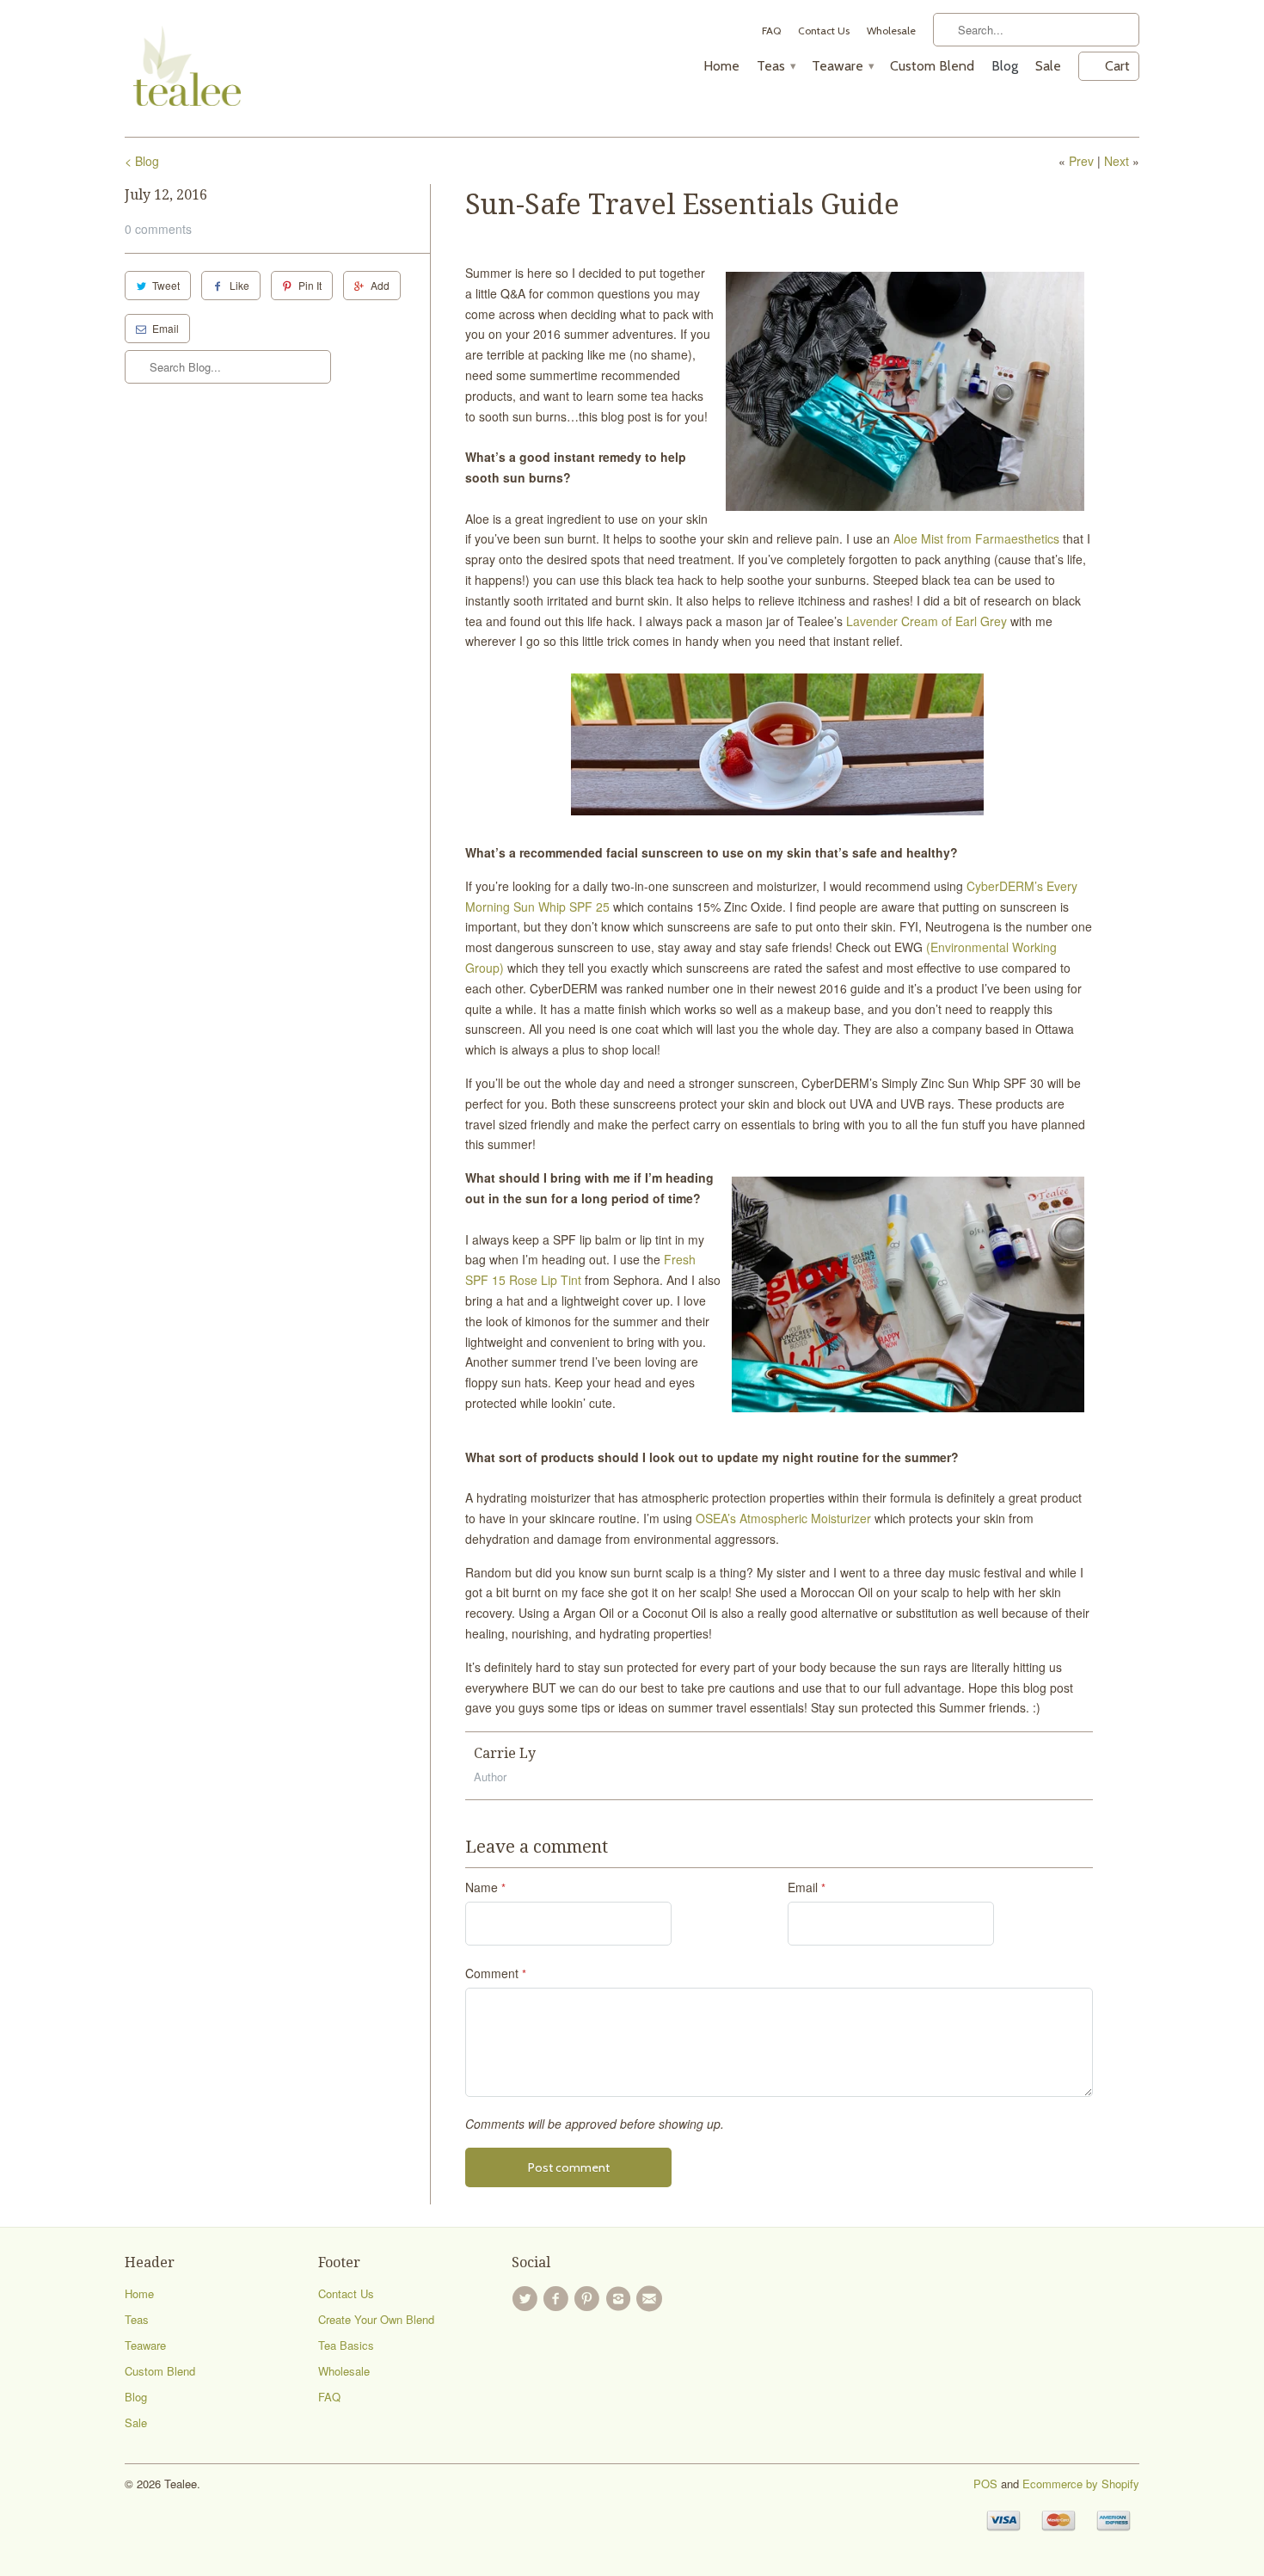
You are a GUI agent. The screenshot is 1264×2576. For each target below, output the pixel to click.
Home (721, 66)
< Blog (142, 161)
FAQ (771, 31)
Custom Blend (932, 66)
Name (485, 1887)
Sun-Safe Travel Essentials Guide (682, 205)
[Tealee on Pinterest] (590, 2299)
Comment (496, 1973)
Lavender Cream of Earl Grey (927, 621)
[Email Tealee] (652, 2299)
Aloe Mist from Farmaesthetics (976, 538)
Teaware (842, 66)
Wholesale (891, 31)
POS (985, 2484)
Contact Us (824, 31)
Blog (1005, 66)
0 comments (158, 229)
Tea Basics (346, 2345)
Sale (1048, 66)
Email (166, 328)
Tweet (166, 285)
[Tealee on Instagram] (621, 2299)
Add (380, 285)
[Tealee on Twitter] (527, 2299)
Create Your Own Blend (376, 2319)
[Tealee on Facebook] (558, 2299)
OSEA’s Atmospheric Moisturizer (783, 1518)
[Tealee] (178, 68)
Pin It (310, 285)
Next (1117, 161)
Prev (1081, 161)
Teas (776, 66)
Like (239, 285)
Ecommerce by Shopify (1081, 2484)
